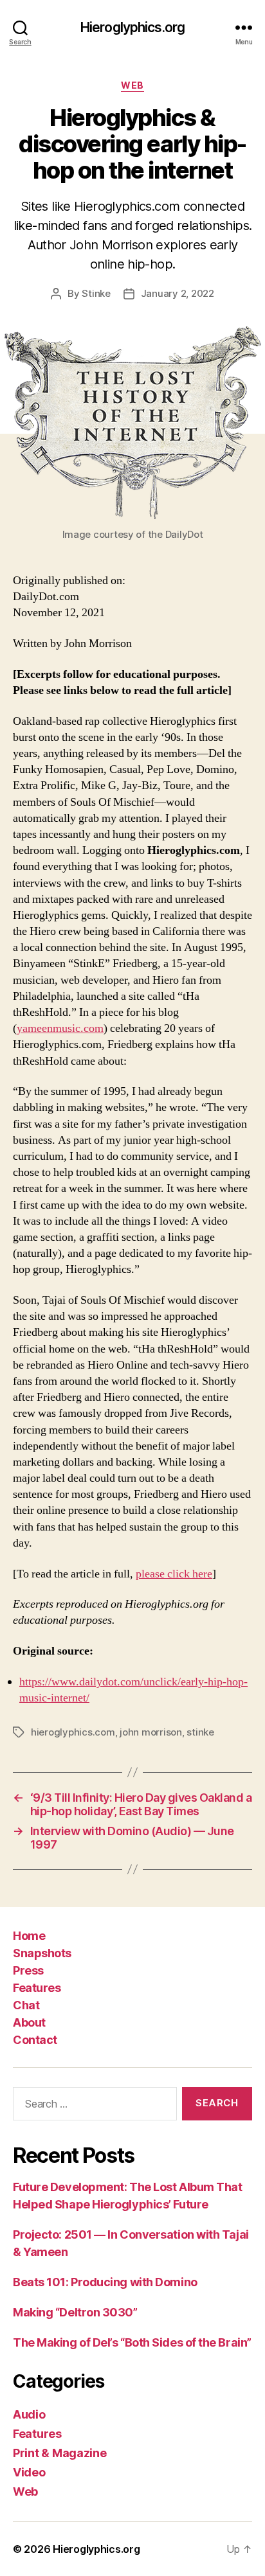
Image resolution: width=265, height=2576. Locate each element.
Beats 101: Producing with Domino (105, 2282)
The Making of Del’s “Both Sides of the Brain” (132, 2342)
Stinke (96, 293)
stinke (200, 1732)
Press (28, 1970)
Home (29, 1936)
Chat (26, 2005)
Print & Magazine (60, 2453)
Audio (29, 2414)
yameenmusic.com (60, 1028)
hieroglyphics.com (73, 1732)
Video (29, 2472)
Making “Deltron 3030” (75, 2312)
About (29, 2022)
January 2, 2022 (178, 293)
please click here (174, 1574)
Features (37, 1988)
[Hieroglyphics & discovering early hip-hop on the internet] (132, 423)
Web (132, 85)
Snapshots (42, 1953)
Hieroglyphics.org (132, 27)
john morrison (151, 1732)
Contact (35, 2040)
